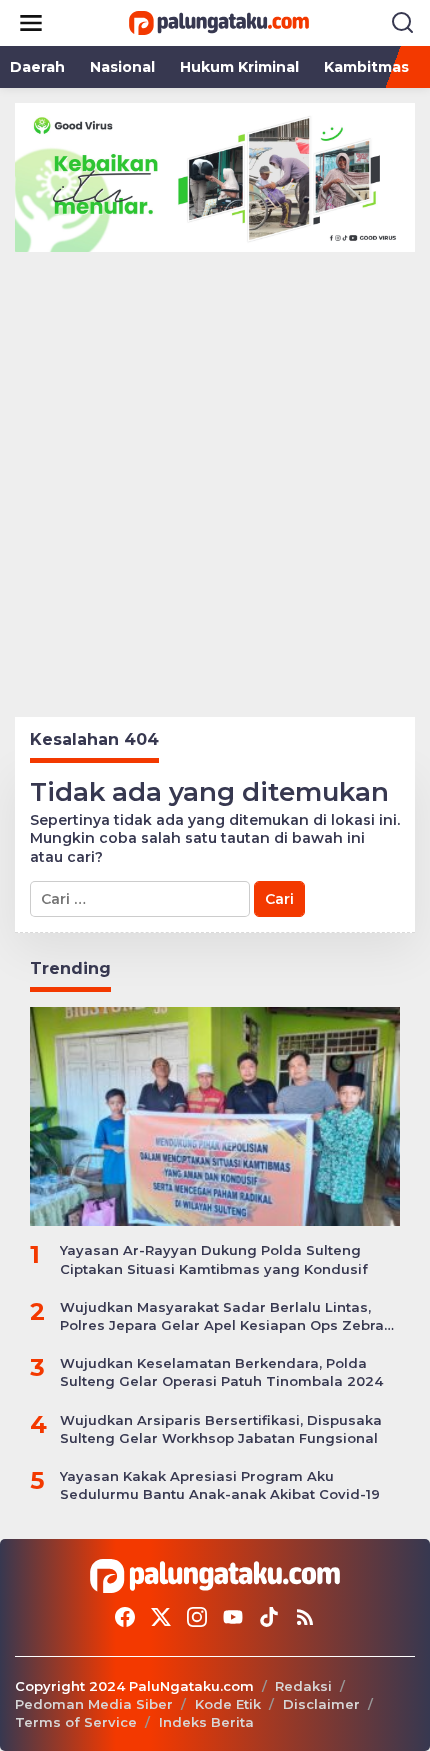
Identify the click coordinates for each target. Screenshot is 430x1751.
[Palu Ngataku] (219, 22)
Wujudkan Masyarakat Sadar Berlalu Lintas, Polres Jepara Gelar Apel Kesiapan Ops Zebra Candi (222, 1316)
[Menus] (31, 23)
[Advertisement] (215, 477)
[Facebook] (125, 1617)
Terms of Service (76, 1722)
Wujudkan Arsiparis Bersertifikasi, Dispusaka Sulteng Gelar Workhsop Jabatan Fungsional (221, 1429)
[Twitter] (161, 1617)
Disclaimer (321, 1704)
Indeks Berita (206, 1722)
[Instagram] (197, 1617)
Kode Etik (228, 1704)
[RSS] (305, 1617)
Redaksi (303, 1686)
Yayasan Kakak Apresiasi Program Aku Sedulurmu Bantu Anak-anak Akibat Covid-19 (220, 1485)
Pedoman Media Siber (94, 1704)
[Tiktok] (269, 1617)
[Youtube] (233, 1617)
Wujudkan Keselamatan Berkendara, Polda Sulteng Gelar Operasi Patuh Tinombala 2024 (221, 1372)
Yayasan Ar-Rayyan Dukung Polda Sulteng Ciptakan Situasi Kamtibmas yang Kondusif (214, 1259)
